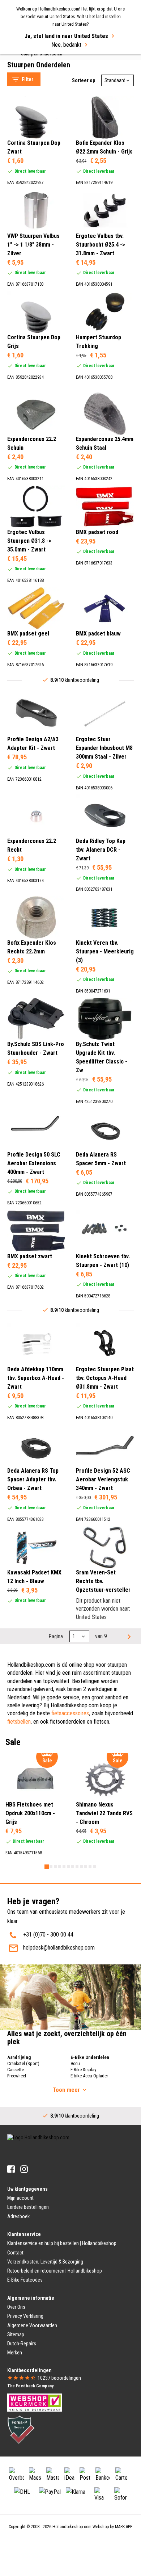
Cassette (16, 2070)
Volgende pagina (128, 1636)
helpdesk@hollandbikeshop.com (59, 1948)
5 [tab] (64, 1867)
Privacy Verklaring (25, 2316)
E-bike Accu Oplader (89, 2076)
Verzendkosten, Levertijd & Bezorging (45, 2262)
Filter (27, 79)
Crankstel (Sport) (23, 2063)
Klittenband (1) (38, 788)
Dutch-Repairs (22, 2344)
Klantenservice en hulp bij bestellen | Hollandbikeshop (62, 2243)
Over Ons (16, 2307)
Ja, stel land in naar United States (66, 36)
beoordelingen (59, 2378)
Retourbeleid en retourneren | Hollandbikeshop (55, 2271)
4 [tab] (60, 1867)
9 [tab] (81, 1867)
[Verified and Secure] (21, 2429)
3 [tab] (55, 1867)
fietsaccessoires (70, 1713)
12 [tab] (94, 1867)
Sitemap (16, 2334)
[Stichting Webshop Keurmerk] (35, 2402)
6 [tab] (68, 1867)
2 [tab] (51, 1867)
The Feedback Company (30, 2386)
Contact (15, 2253)
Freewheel (17, 2076)
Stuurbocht (27, 60)
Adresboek (18, 2216)
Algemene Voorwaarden (32, 2325)
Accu (75, 2063)
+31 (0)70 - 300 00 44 (48, 1935)
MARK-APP (124, 2527)
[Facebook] (11, 2169)
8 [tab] (77, 1867)
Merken (15, 2353)
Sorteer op (84, 80)
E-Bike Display (83, 2070)
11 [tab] (90, 1867)
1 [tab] (47, 1867)
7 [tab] (73, 1867)
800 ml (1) (34, 893)
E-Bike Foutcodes (25, 2280)
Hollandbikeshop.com (72, 2527)
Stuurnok (24, 69)
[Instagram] (24, 2169)
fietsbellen (19, 1722)
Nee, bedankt (66, 45)
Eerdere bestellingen (28, 2207)
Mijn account (20, 2198)
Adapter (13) (36, 187)
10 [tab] (86, 1867)
